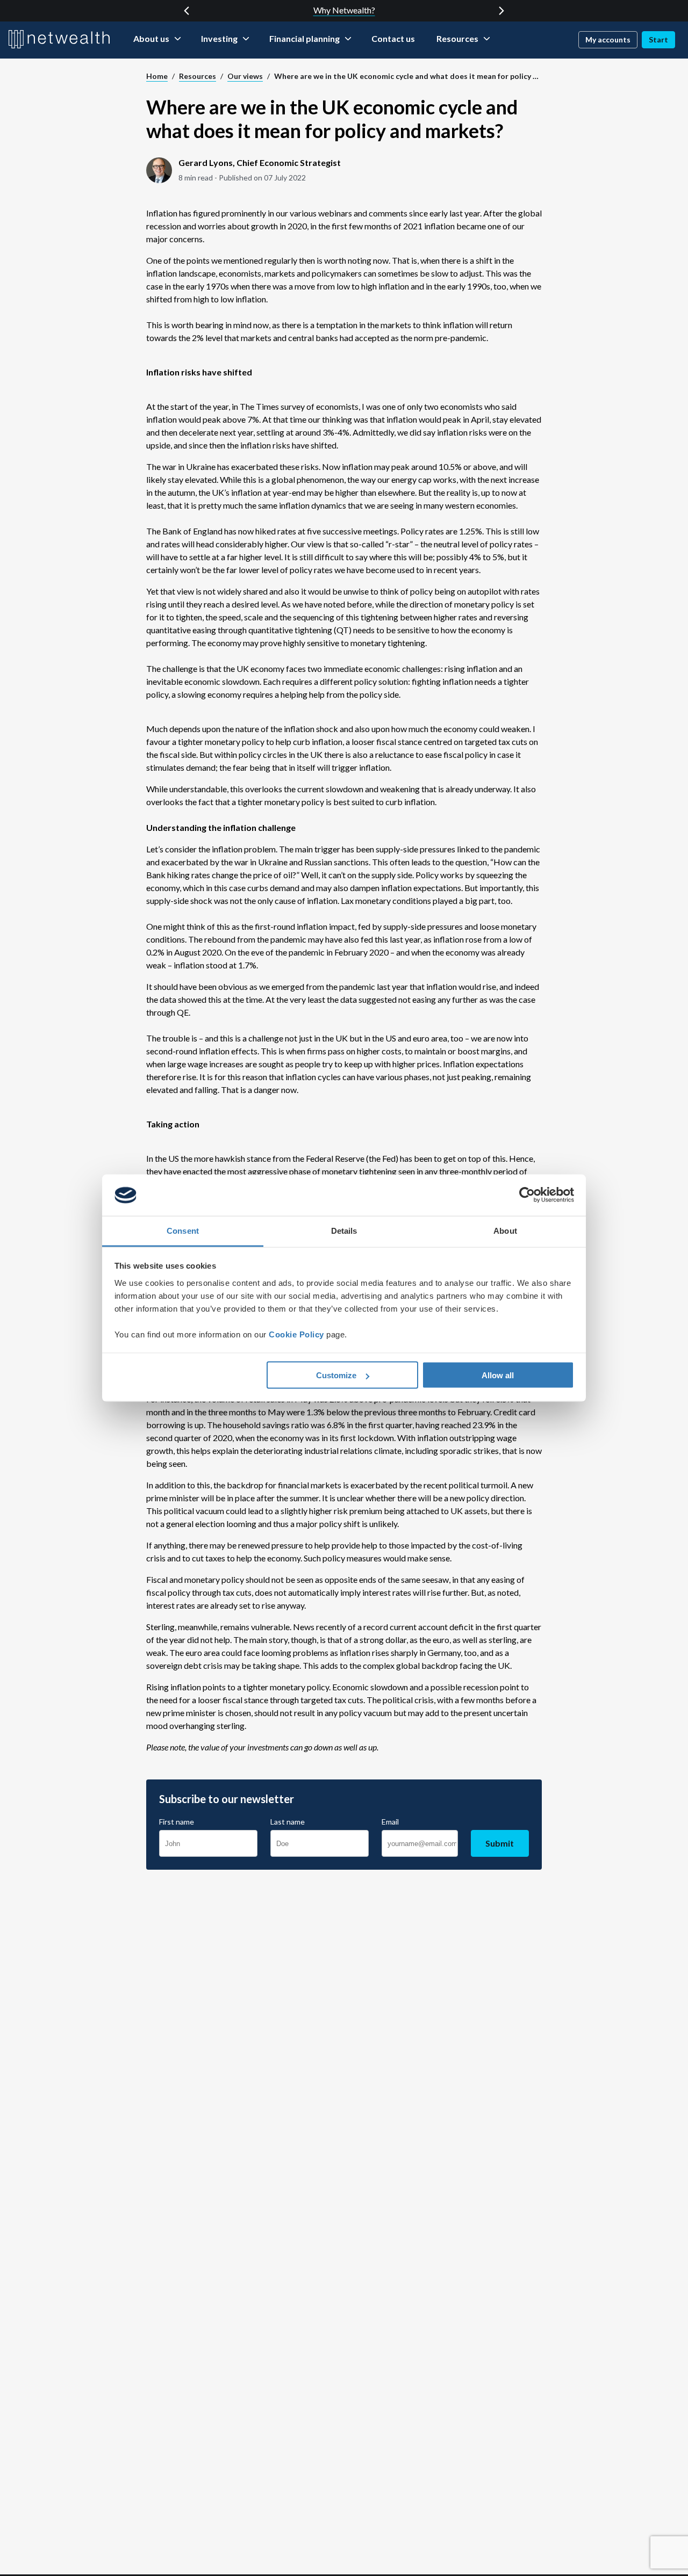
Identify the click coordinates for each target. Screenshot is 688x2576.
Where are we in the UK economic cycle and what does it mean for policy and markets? (408, 76)
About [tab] (505, 1230)
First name (177, 1822)
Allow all (498, 1375)
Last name (288, 1822)
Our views (245, 76)
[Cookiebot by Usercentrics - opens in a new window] (527, 1195)
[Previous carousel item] (187, 11)
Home (157, 76)
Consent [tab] (183, 1230)
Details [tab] (344, 1230)
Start (658, 39)
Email (390, 1822)
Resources (198, 76)
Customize (336, 1375)
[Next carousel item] (501, 11)
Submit (500, 1843)
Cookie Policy (296, 1334)
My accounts (608, 39)
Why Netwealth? (344, 10)
